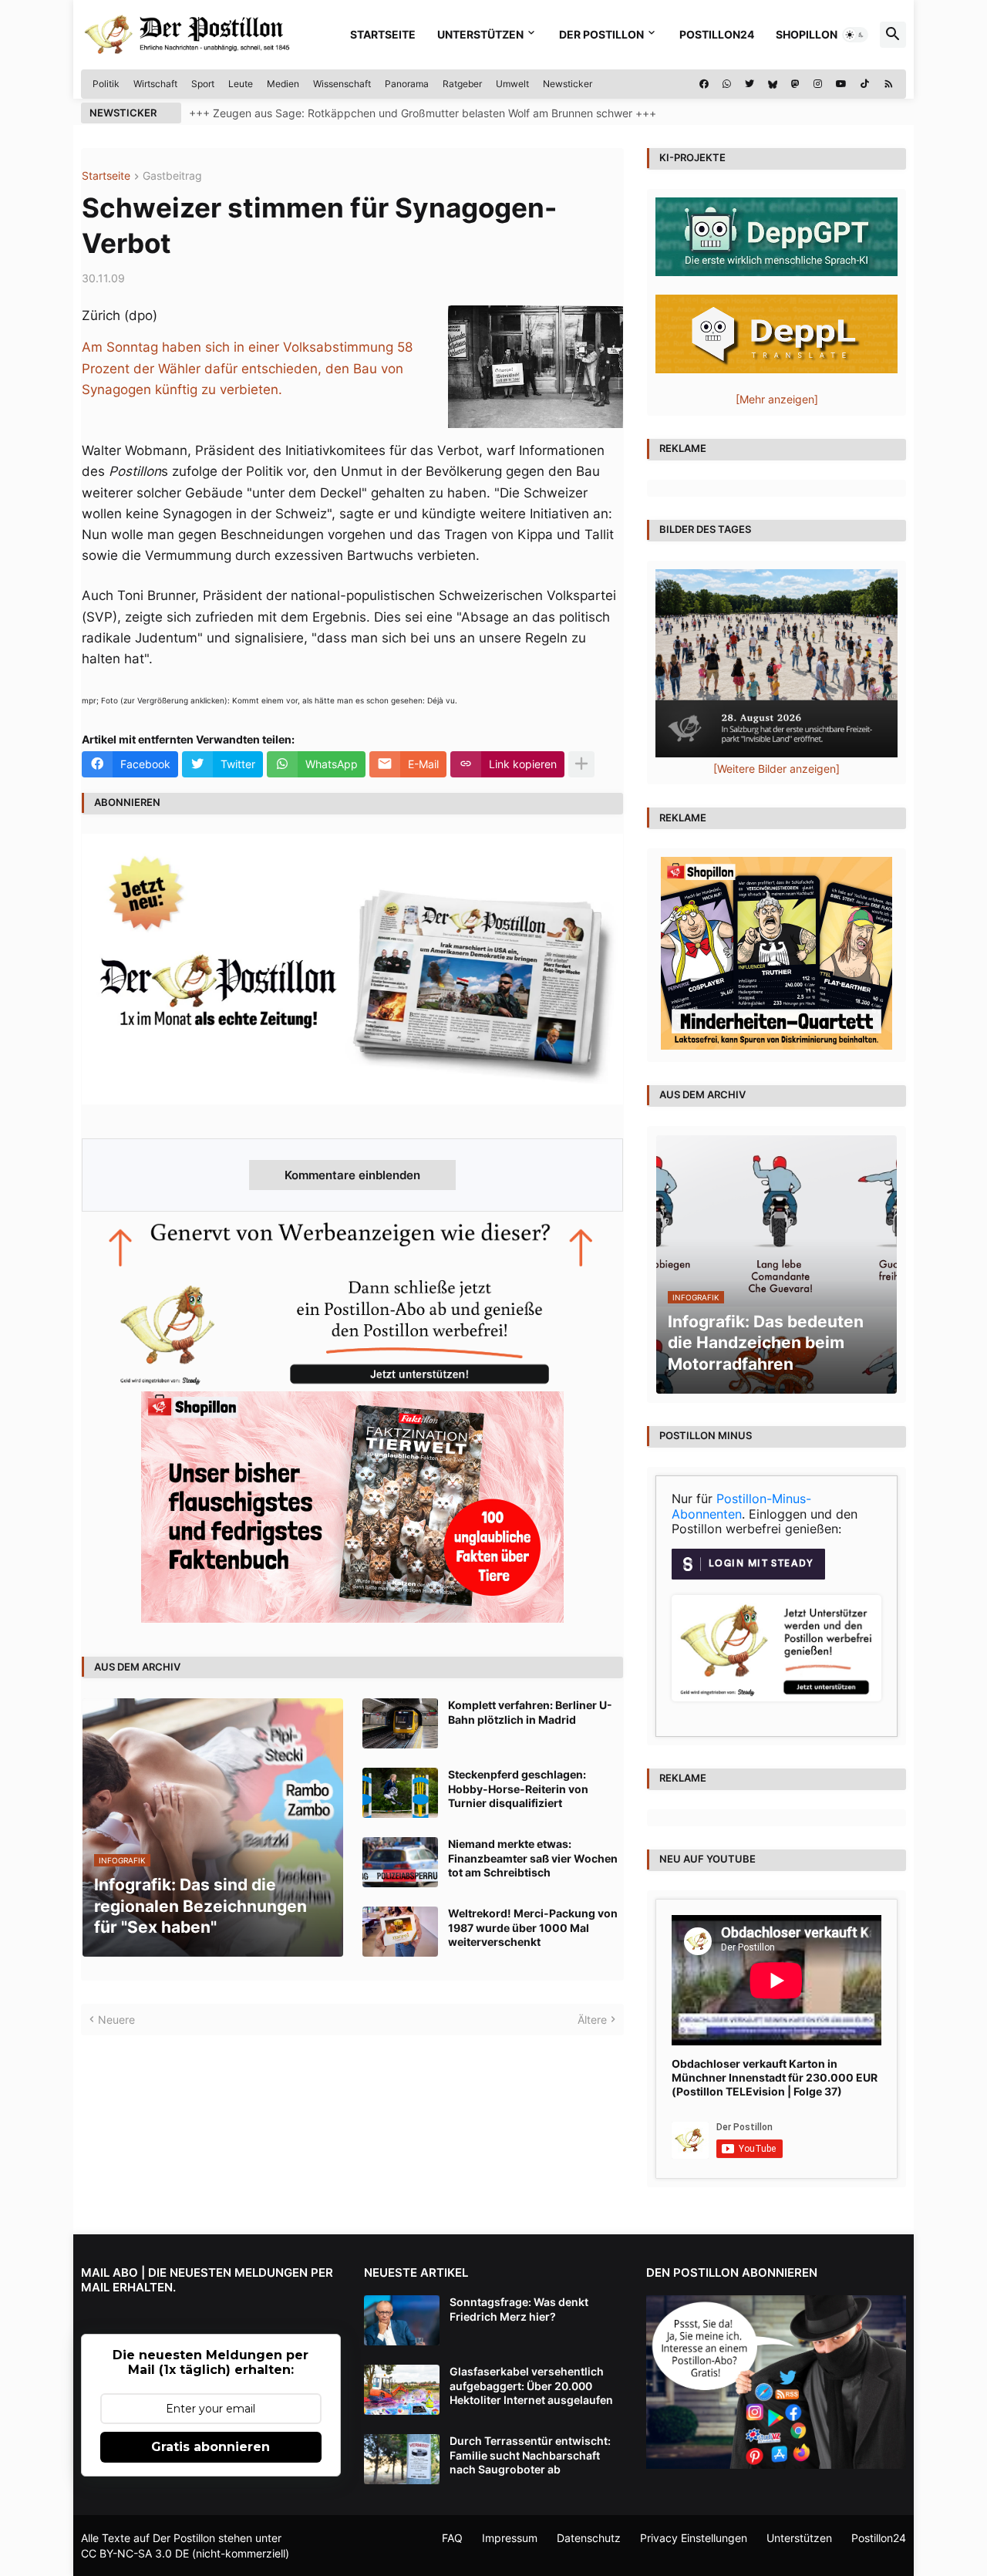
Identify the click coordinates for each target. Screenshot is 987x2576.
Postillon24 (717, 34)
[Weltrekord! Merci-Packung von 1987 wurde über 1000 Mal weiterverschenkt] (400, 1932)
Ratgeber (462, 84)
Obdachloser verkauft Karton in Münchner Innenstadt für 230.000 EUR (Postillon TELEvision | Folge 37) (775, 2077)
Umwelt (512, 84)
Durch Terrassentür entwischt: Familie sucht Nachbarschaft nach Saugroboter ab (530, 2455)
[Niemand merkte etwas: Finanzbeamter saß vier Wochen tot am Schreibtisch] (400, 1862)
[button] (855, 35)
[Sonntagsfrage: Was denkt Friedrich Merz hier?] (402, 2320)
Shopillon (807, 34)
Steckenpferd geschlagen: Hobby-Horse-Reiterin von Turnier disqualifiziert (518, 1788)
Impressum (510, 2538)
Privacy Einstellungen (694, 2538)
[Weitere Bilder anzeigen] (776, 769)
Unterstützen (480, 34)
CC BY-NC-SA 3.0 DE (135, 2553)
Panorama (407, 84)
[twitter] (750, 84)
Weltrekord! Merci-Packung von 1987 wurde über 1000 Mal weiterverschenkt (533, 1927)
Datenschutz (589, 2538)
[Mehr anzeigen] (581, 764)
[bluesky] (773, 84)
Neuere (116, 2020)
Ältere (592, 2020)
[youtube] (841, 84)
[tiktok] (865, 84)
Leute (241, 84)
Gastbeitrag (172, 176)
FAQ (452, 2538)
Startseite (383, 34)
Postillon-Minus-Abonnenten (741, 1506)
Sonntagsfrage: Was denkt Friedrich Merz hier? (519, 2309)
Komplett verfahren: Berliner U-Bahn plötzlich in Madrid (530, 1712)
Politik (106, 84)
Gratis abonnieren (211, 2447)
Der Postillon (601, 34)
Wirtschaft (155, 84)
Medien (283, 84)
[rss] (889, 84)
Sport (203, 84)
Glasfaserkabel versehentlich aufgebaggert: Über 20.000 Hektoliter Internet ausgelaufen (531, 2385)
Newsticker (568, 84)
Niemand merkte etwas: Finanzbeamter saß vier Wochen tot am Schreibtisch (533, 1858)
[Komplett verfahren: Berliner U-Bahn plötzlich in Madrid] (400, 1723)
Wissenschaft (342, 84)
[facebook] (704, 84)
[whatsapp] (727, 84)
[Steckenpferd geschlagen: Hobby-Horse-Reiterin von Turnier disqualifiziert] (400, 1793)
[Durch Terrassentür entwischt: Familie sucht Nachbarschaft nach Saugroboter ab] (402, 2459)
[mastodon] (795, 84)
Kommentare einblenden (352, 1175)
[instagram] (818, 84)
